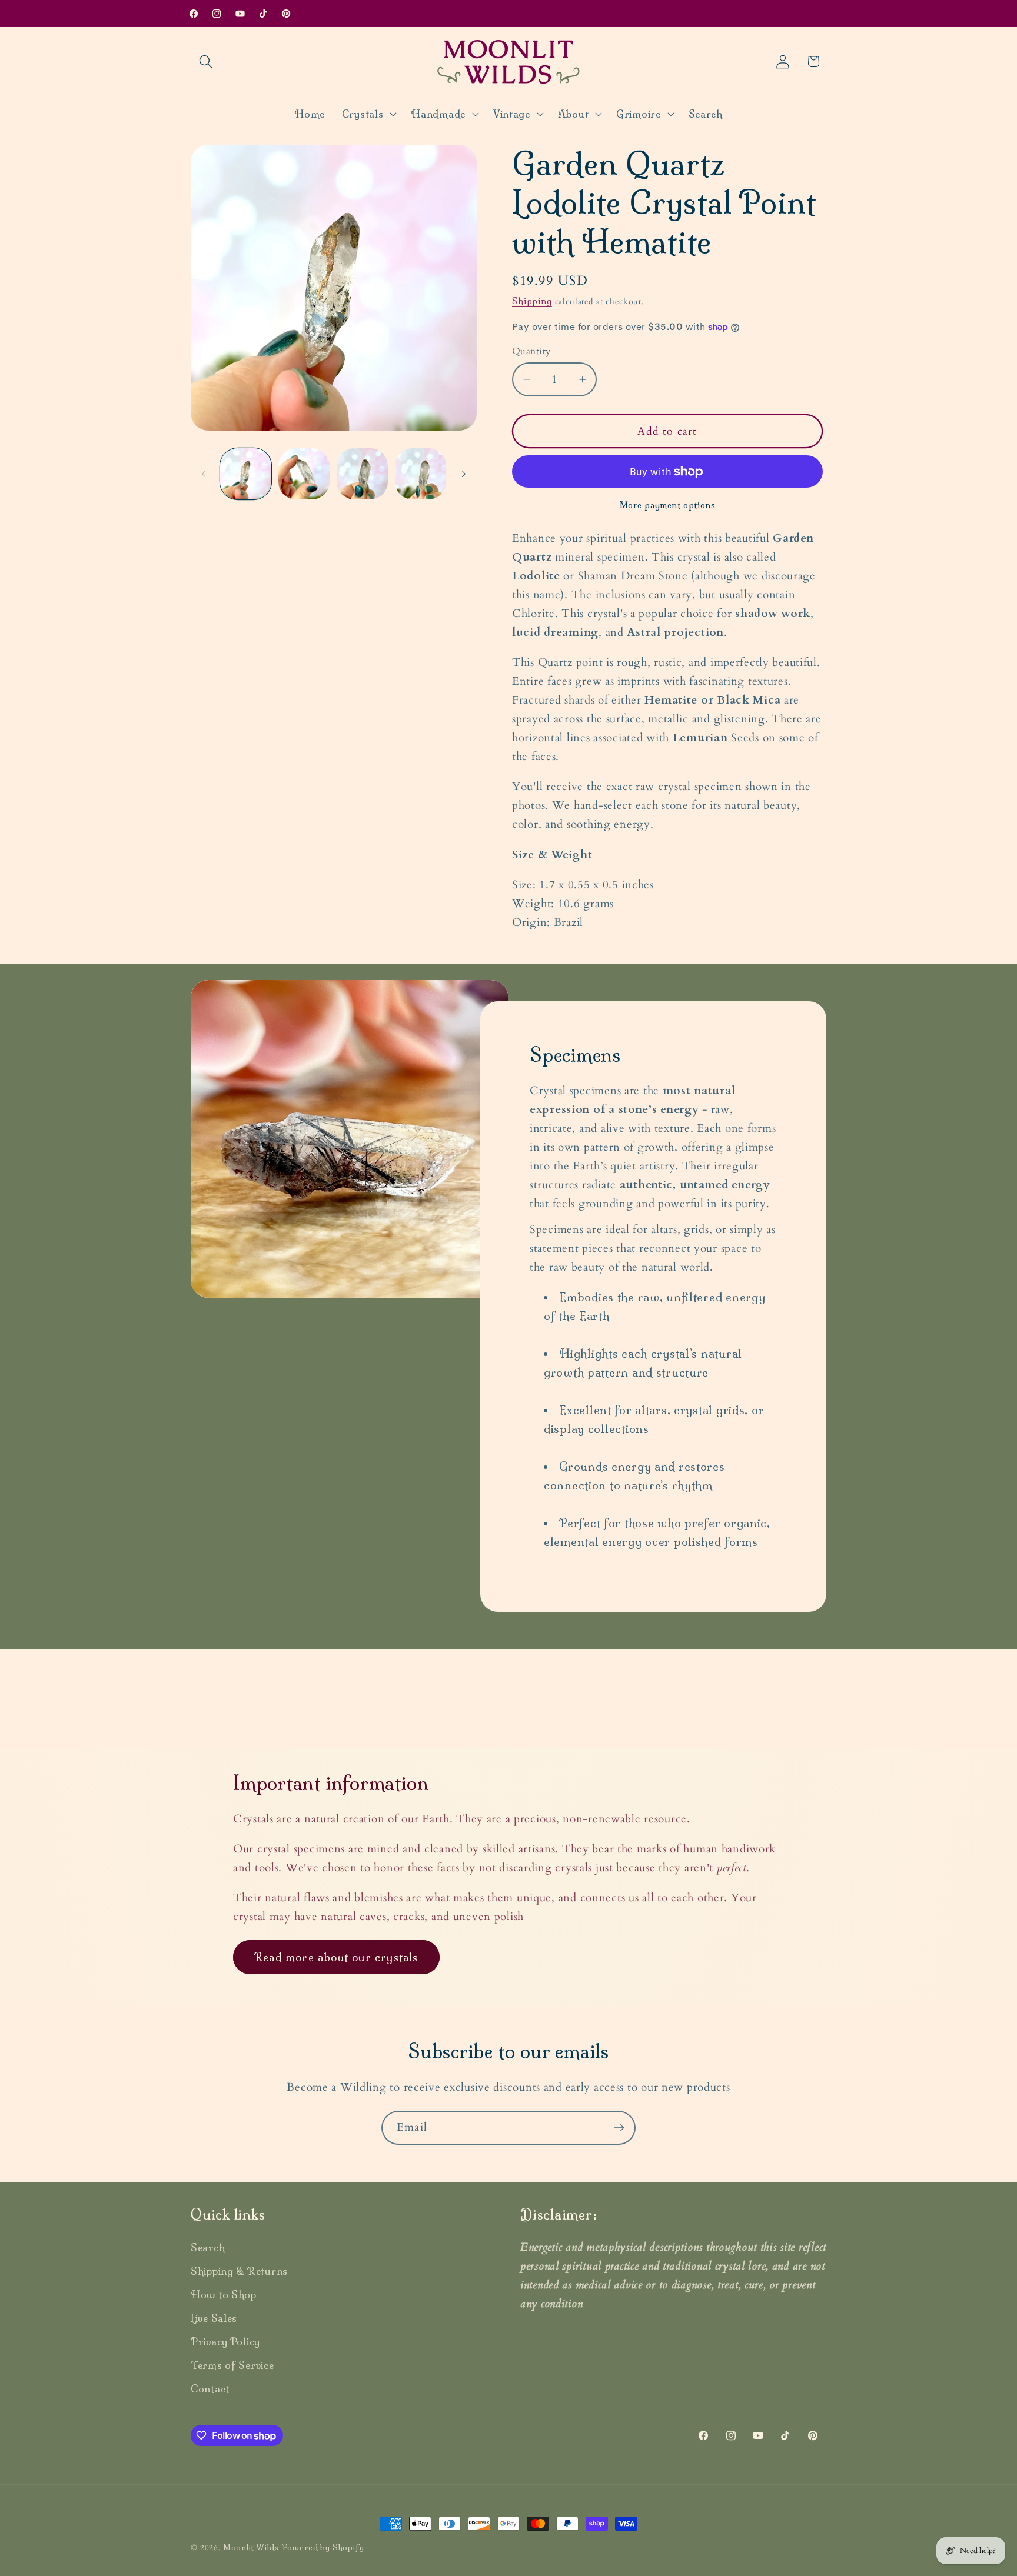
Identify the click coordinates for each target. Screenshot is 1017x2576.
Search (208, 2247)
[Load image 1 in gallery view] (246, 474)
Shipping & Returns (239, 2271)
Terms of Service (232, 2365)
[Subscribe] (619, 2128)
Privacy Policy (225, 2342)
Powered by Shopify (323, 2547)
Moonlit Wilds (251, 2547)
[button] (206, 61)
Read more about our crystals (336, 1957)
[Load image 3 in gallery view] (362, 474)
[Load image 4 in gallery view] (421, 474)
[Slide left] (204, 474)
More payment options (668, 505)
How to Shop (224, 2295)
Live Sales (214, 2318)
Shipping (532, 301)
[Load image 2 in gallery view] (304, 474)
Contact (210, 2389)
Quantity (531, 351)
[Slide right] (464, 474)
